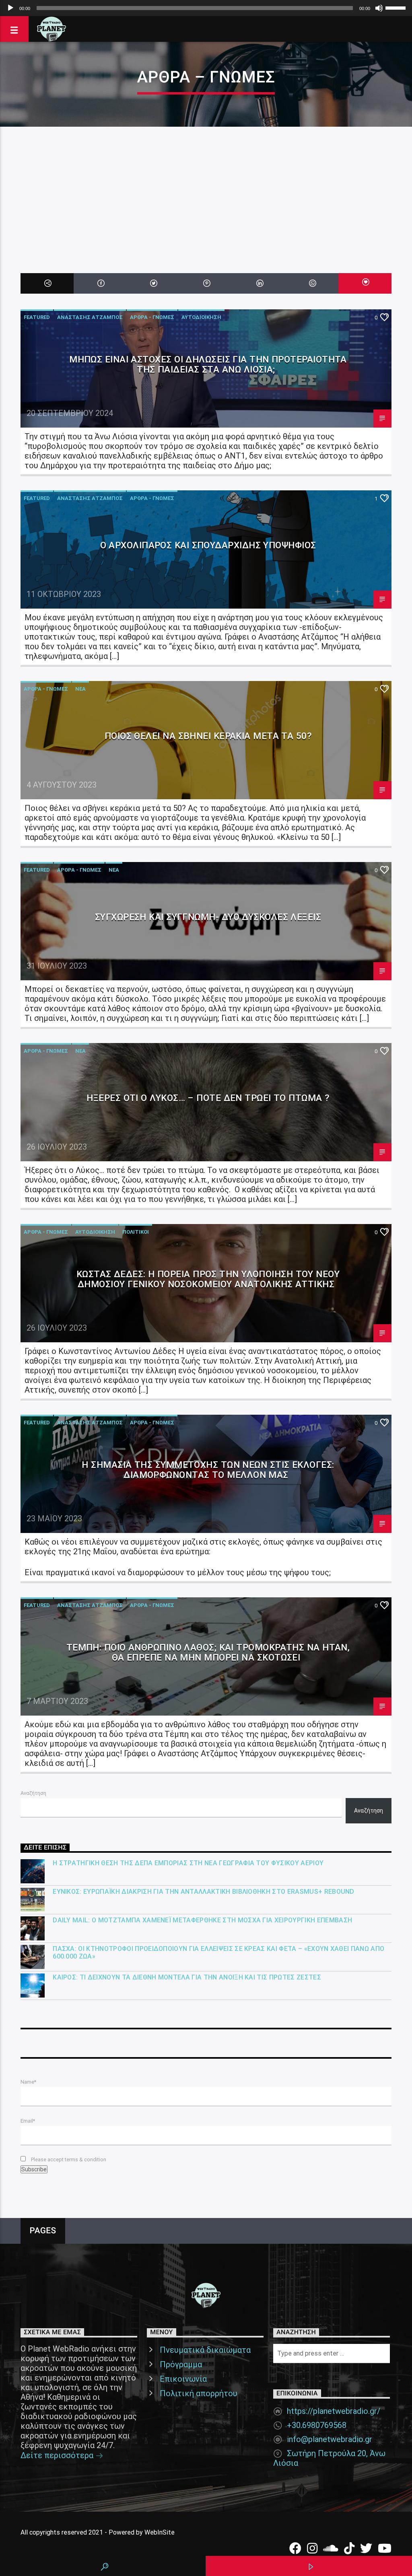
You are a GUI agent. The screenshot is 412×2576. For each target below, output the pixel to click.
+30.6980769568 (317, 2425)
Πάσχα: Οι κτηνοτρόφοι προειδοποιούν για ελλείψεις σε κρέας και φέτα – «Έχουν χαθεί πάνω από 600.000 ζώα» (218, 1953)
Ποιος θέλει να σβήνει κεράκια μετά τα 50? (208, 736)
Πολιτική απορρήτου (199, 2393)
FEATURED (37, 317)
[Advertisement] (206, 187)
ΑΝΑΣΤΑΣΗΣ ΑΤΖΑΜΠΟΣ (90, 317)
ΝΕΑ (80, 689)
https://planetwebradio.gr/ (334, 2411)
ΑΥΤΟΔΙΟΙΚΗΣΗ (201, 317)
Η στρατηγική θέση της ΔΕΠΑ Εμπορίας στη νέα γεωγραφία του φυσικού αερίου (188, 1863)
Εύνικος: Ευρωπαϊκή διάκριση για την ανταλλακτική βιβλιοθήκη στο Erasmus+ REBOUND (204, 1892)
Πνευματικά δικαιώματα (205, 2350)
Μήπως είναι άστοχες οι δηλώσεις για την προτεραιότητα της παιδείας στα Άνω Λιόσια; (208, 364)
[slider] (397, 7)
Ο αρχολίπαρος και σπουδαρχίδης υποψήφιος (208, 545)
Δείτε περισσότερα (58, 2455)
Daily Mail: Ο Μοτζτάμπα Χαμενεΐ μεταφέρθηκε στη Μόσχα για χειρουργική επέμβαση (202, 1920)
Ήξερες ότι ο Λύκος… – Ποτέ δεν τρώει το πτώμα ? (208, 1098)
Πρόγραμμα (181, 2364)
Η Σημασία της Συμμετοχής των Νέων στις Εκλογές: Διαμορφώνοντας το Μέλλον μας (208, 1470)
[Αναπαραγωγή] (10, 8)
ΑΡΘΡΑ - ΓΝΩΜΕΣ (152, 317)
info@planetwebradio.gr (330, 2439)
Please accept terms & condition (68, 2159)
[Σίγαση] (379, 8)
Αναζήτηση (33, 1793)
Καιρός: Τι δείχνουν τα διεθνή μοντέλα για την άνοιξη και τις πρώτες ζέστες (187, 1977)
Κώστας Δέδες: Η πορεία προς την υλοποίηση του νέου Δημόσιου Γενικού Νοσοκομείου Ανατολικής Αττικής (208, 1279)
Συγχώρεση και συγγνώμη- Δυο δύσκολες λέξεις (208, 917)
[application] (206, 8)
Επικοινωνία (183, 2379)
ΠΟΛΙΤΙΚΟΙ (136, 1232)
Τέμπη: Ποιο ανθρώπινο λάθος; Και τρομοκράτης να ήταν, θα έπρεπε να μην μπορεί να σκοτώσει (208, 1652)
